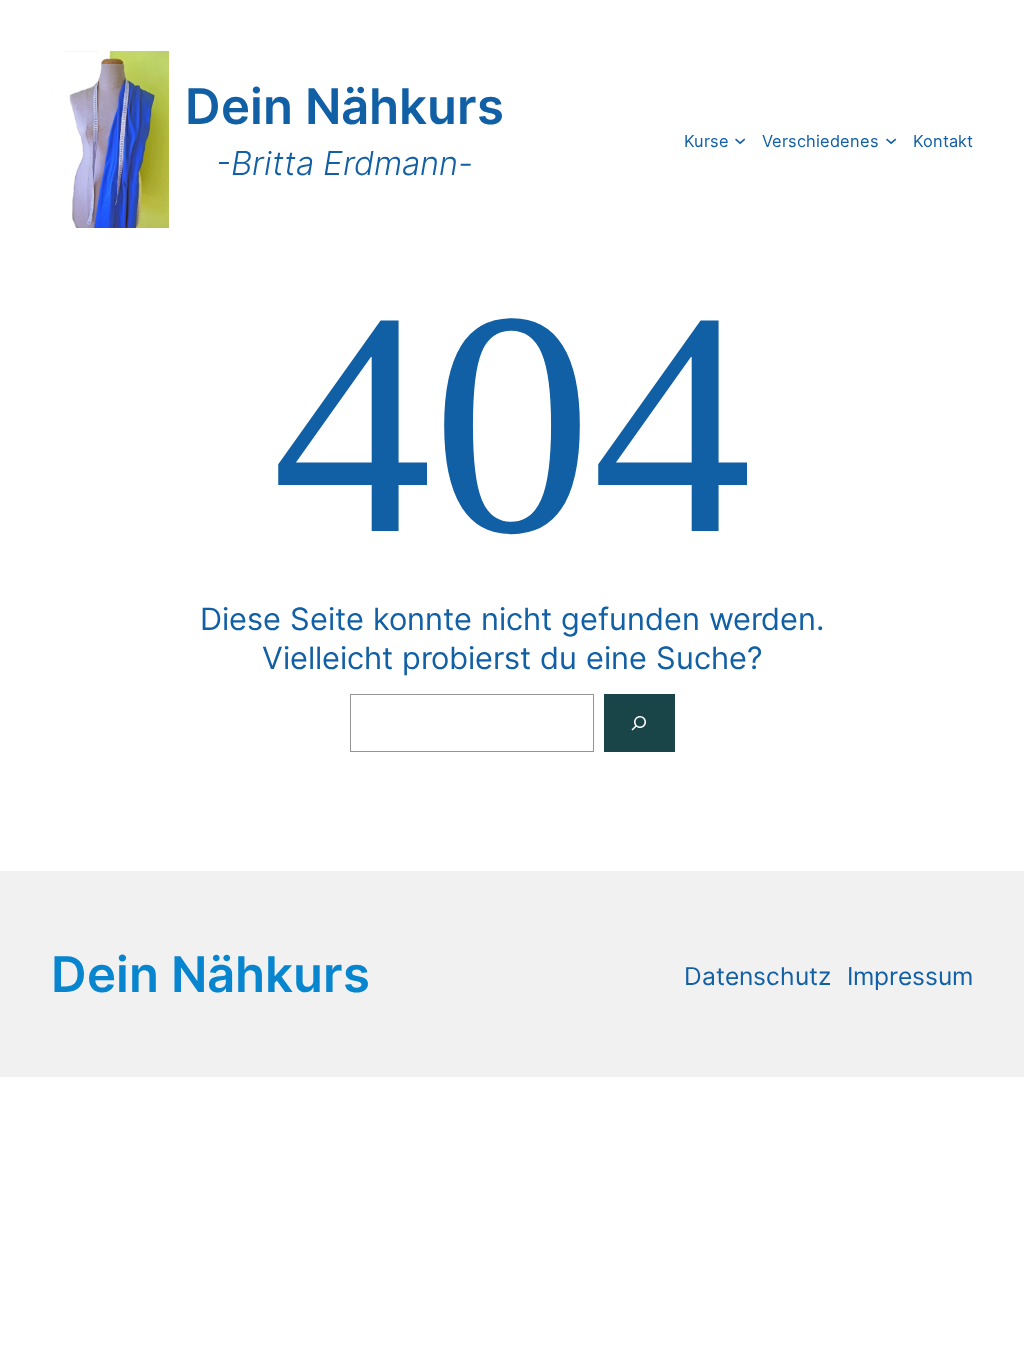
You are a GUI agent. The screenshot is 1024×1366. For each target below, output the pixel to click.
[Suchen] (639, 723)
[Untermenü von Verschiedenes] (891, 140)
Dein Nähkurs (344, 106)
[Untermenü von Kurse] (740, 140)
